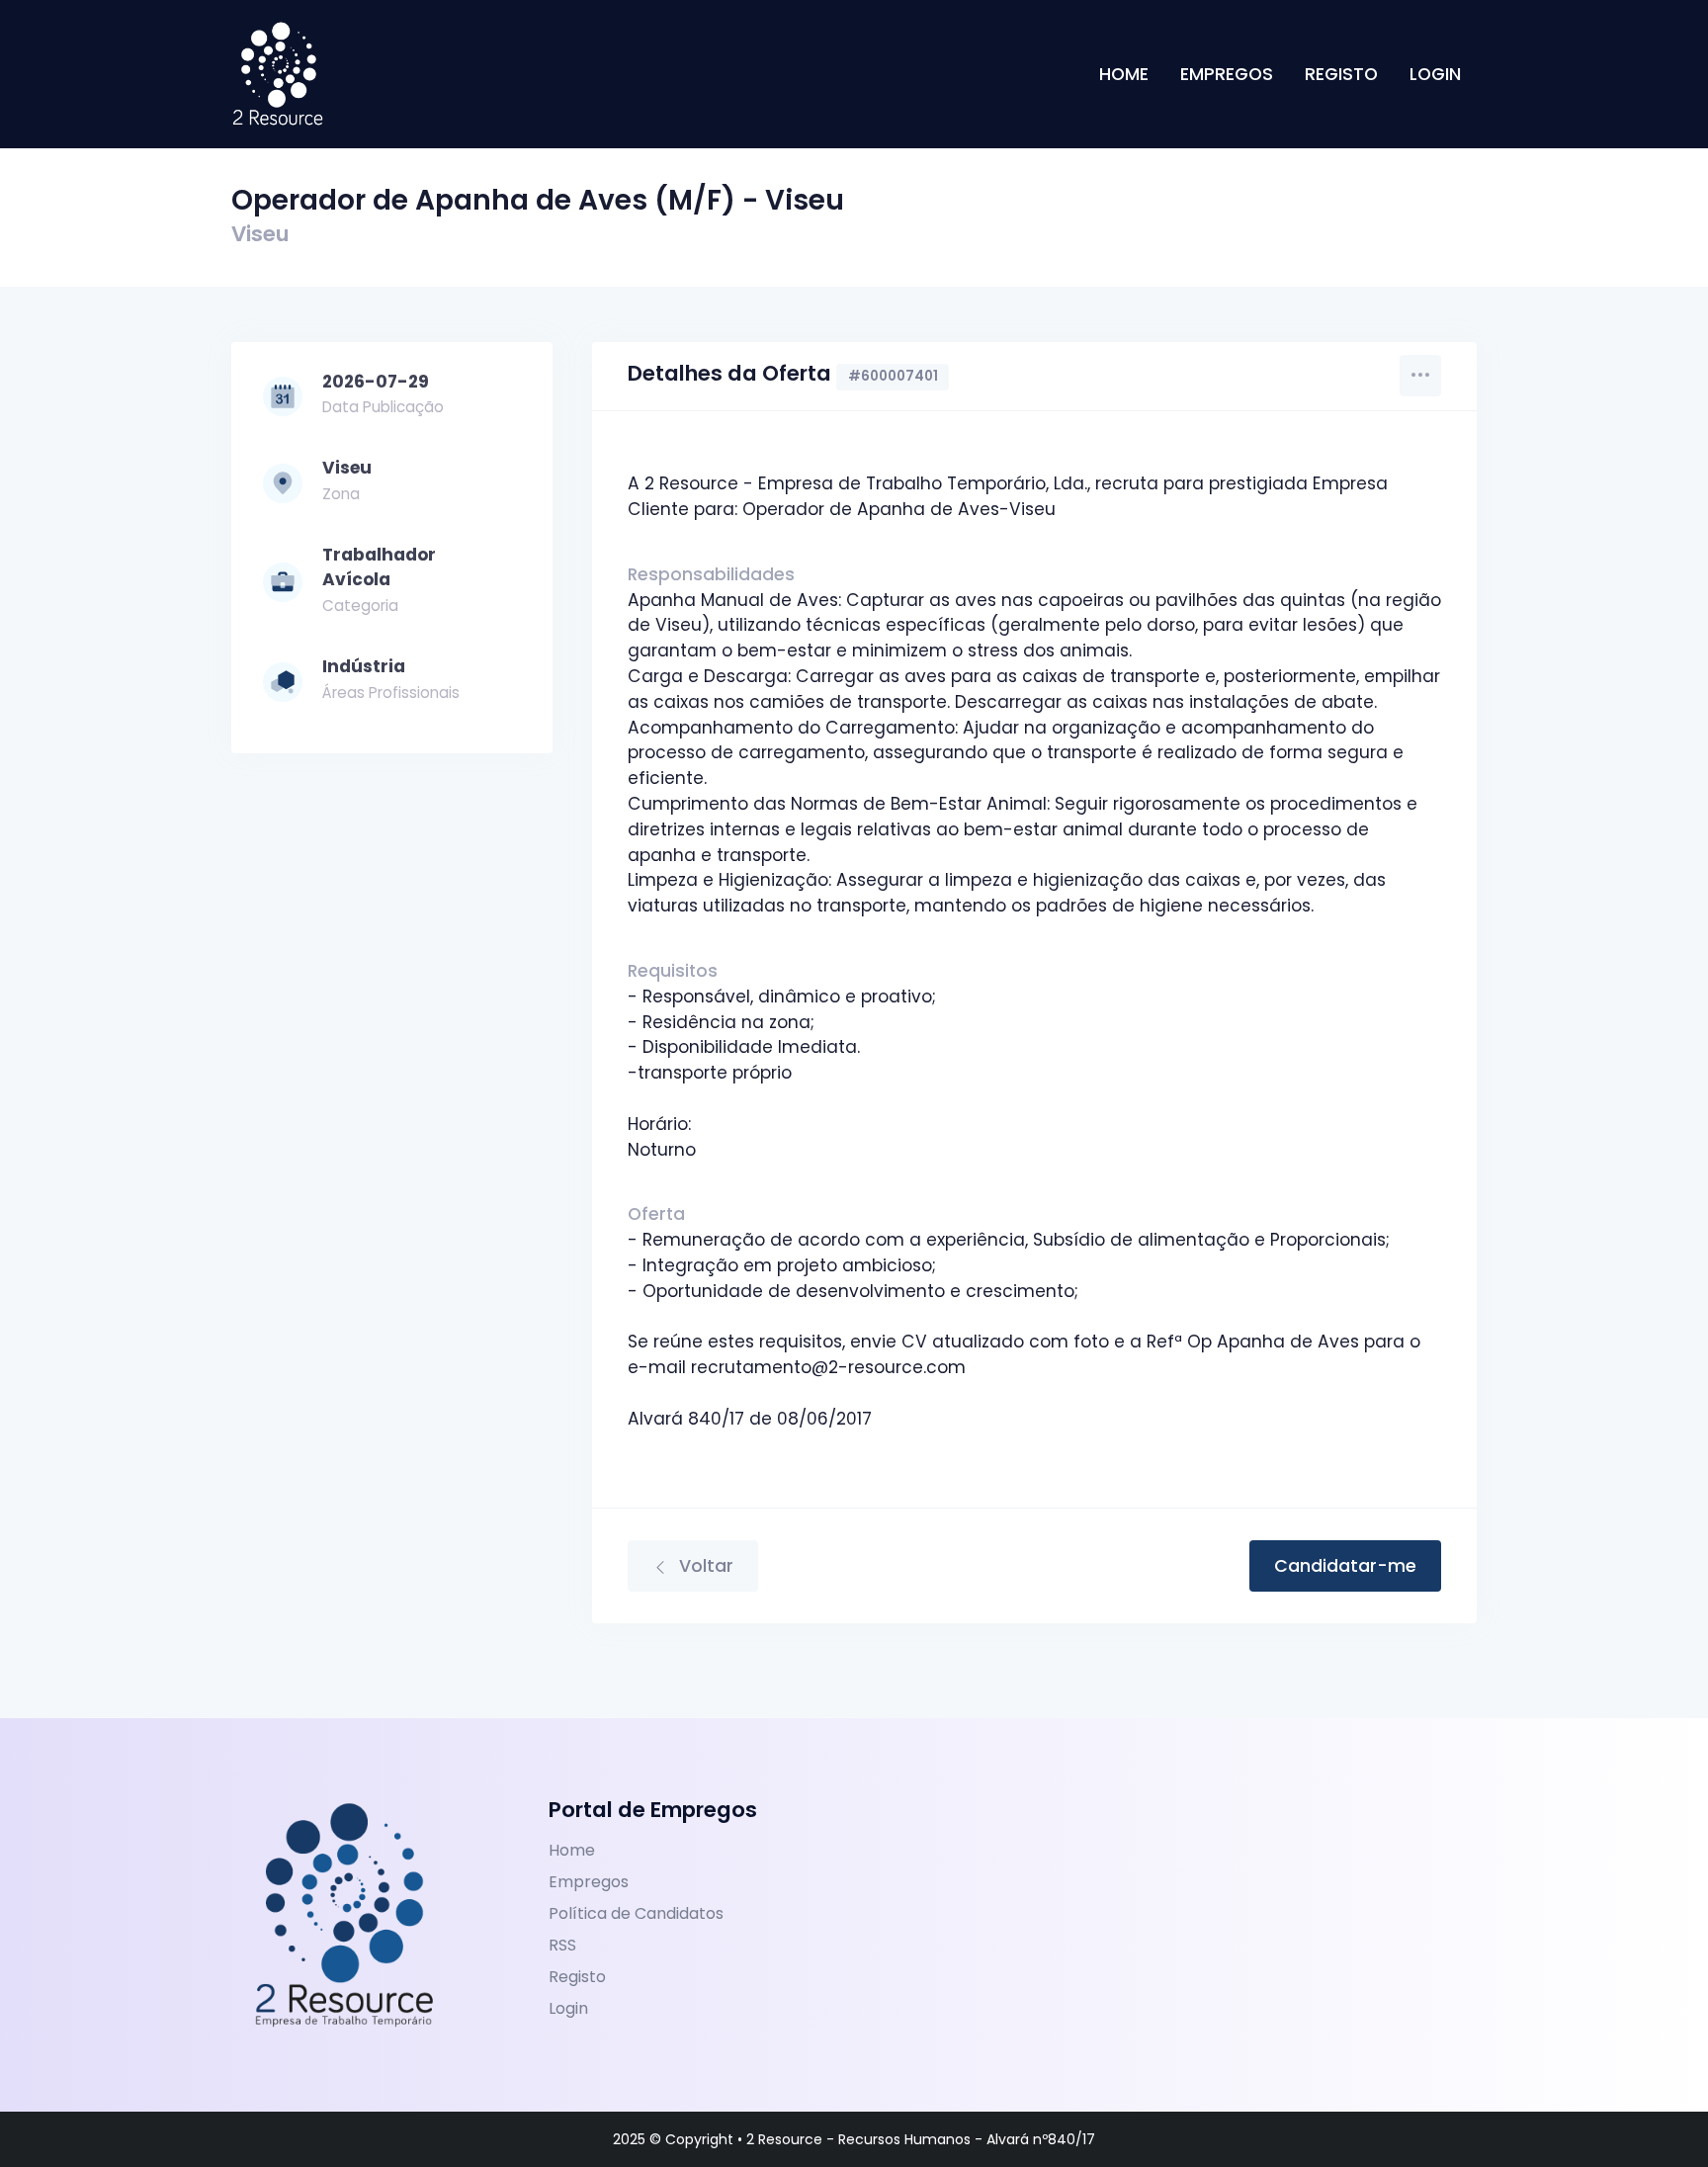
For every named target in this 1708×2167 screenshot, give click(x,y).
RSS (562, 1945)
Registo (1341, 74)
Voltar (704, 1566)
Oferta (656, 1214)
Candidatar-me (1345, 1566)
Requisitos (673, 971)
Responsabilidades (711, 574)
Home (1124, 74)
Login (1435, 74)
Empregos (1227, 74)
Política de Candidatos (636, 1913)
